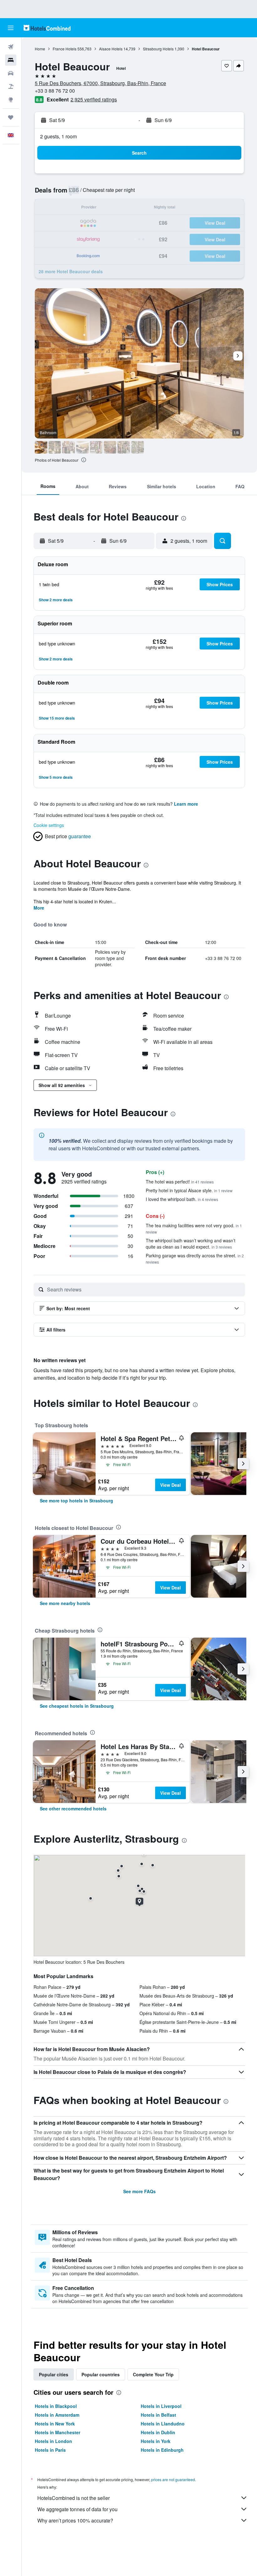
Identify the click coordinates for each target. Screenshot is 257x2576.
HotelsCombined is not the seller (73, 2498)
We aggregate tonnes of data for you (77, 2509)
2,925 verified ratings (94, 99)
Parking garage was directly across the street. (195, 1258)
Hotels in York (156, 2441)
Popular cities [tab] (54, 2374)
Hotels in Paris (50, 2450)
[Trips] (11, 117)
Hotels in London (53, 2441)
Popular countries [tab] (101, 2374)
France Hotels (65, 49)
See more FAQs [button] (139, 2191)
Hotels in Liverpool (161, 2406)
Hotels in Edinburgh (162, 2450)
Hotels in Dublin (158, 2432)
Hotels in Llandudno (163, 2424)
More (39, 908)
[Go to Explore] (11, 100)
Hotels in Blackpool (56, 2406)
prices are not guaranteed (173, 2479)
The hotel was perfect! (180, 1182)
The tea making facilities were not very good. (194, 1228)
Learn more (186, 804)
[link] (76, 1501)
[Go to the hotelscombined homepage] (47, 28)
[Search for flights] (11, 47)
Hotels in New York (55, 2424)
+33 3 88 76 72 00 (55, 91)
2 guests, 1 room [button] (58, 136)
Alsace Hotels (111, 49)
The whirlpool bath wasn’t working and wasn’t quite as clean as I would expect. (191, 1244)
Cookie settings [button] (49, 825)
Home (40, 49)
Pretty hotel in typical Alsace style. (189, 1190)
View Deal (170, 1485)
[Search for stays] (11, 60)
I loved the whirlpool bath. (182, 1199)
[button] (11, 28)
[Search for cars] (11, 73)
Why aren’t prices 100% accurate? (75, 2520)
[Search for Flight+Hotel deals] (11, 86)
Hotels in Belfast (158, 2415)
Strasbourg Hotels (158, 49)
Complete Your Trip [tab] (153, 2374)
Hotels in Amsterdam (57, 2415)
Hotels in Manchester (58, 2432)
